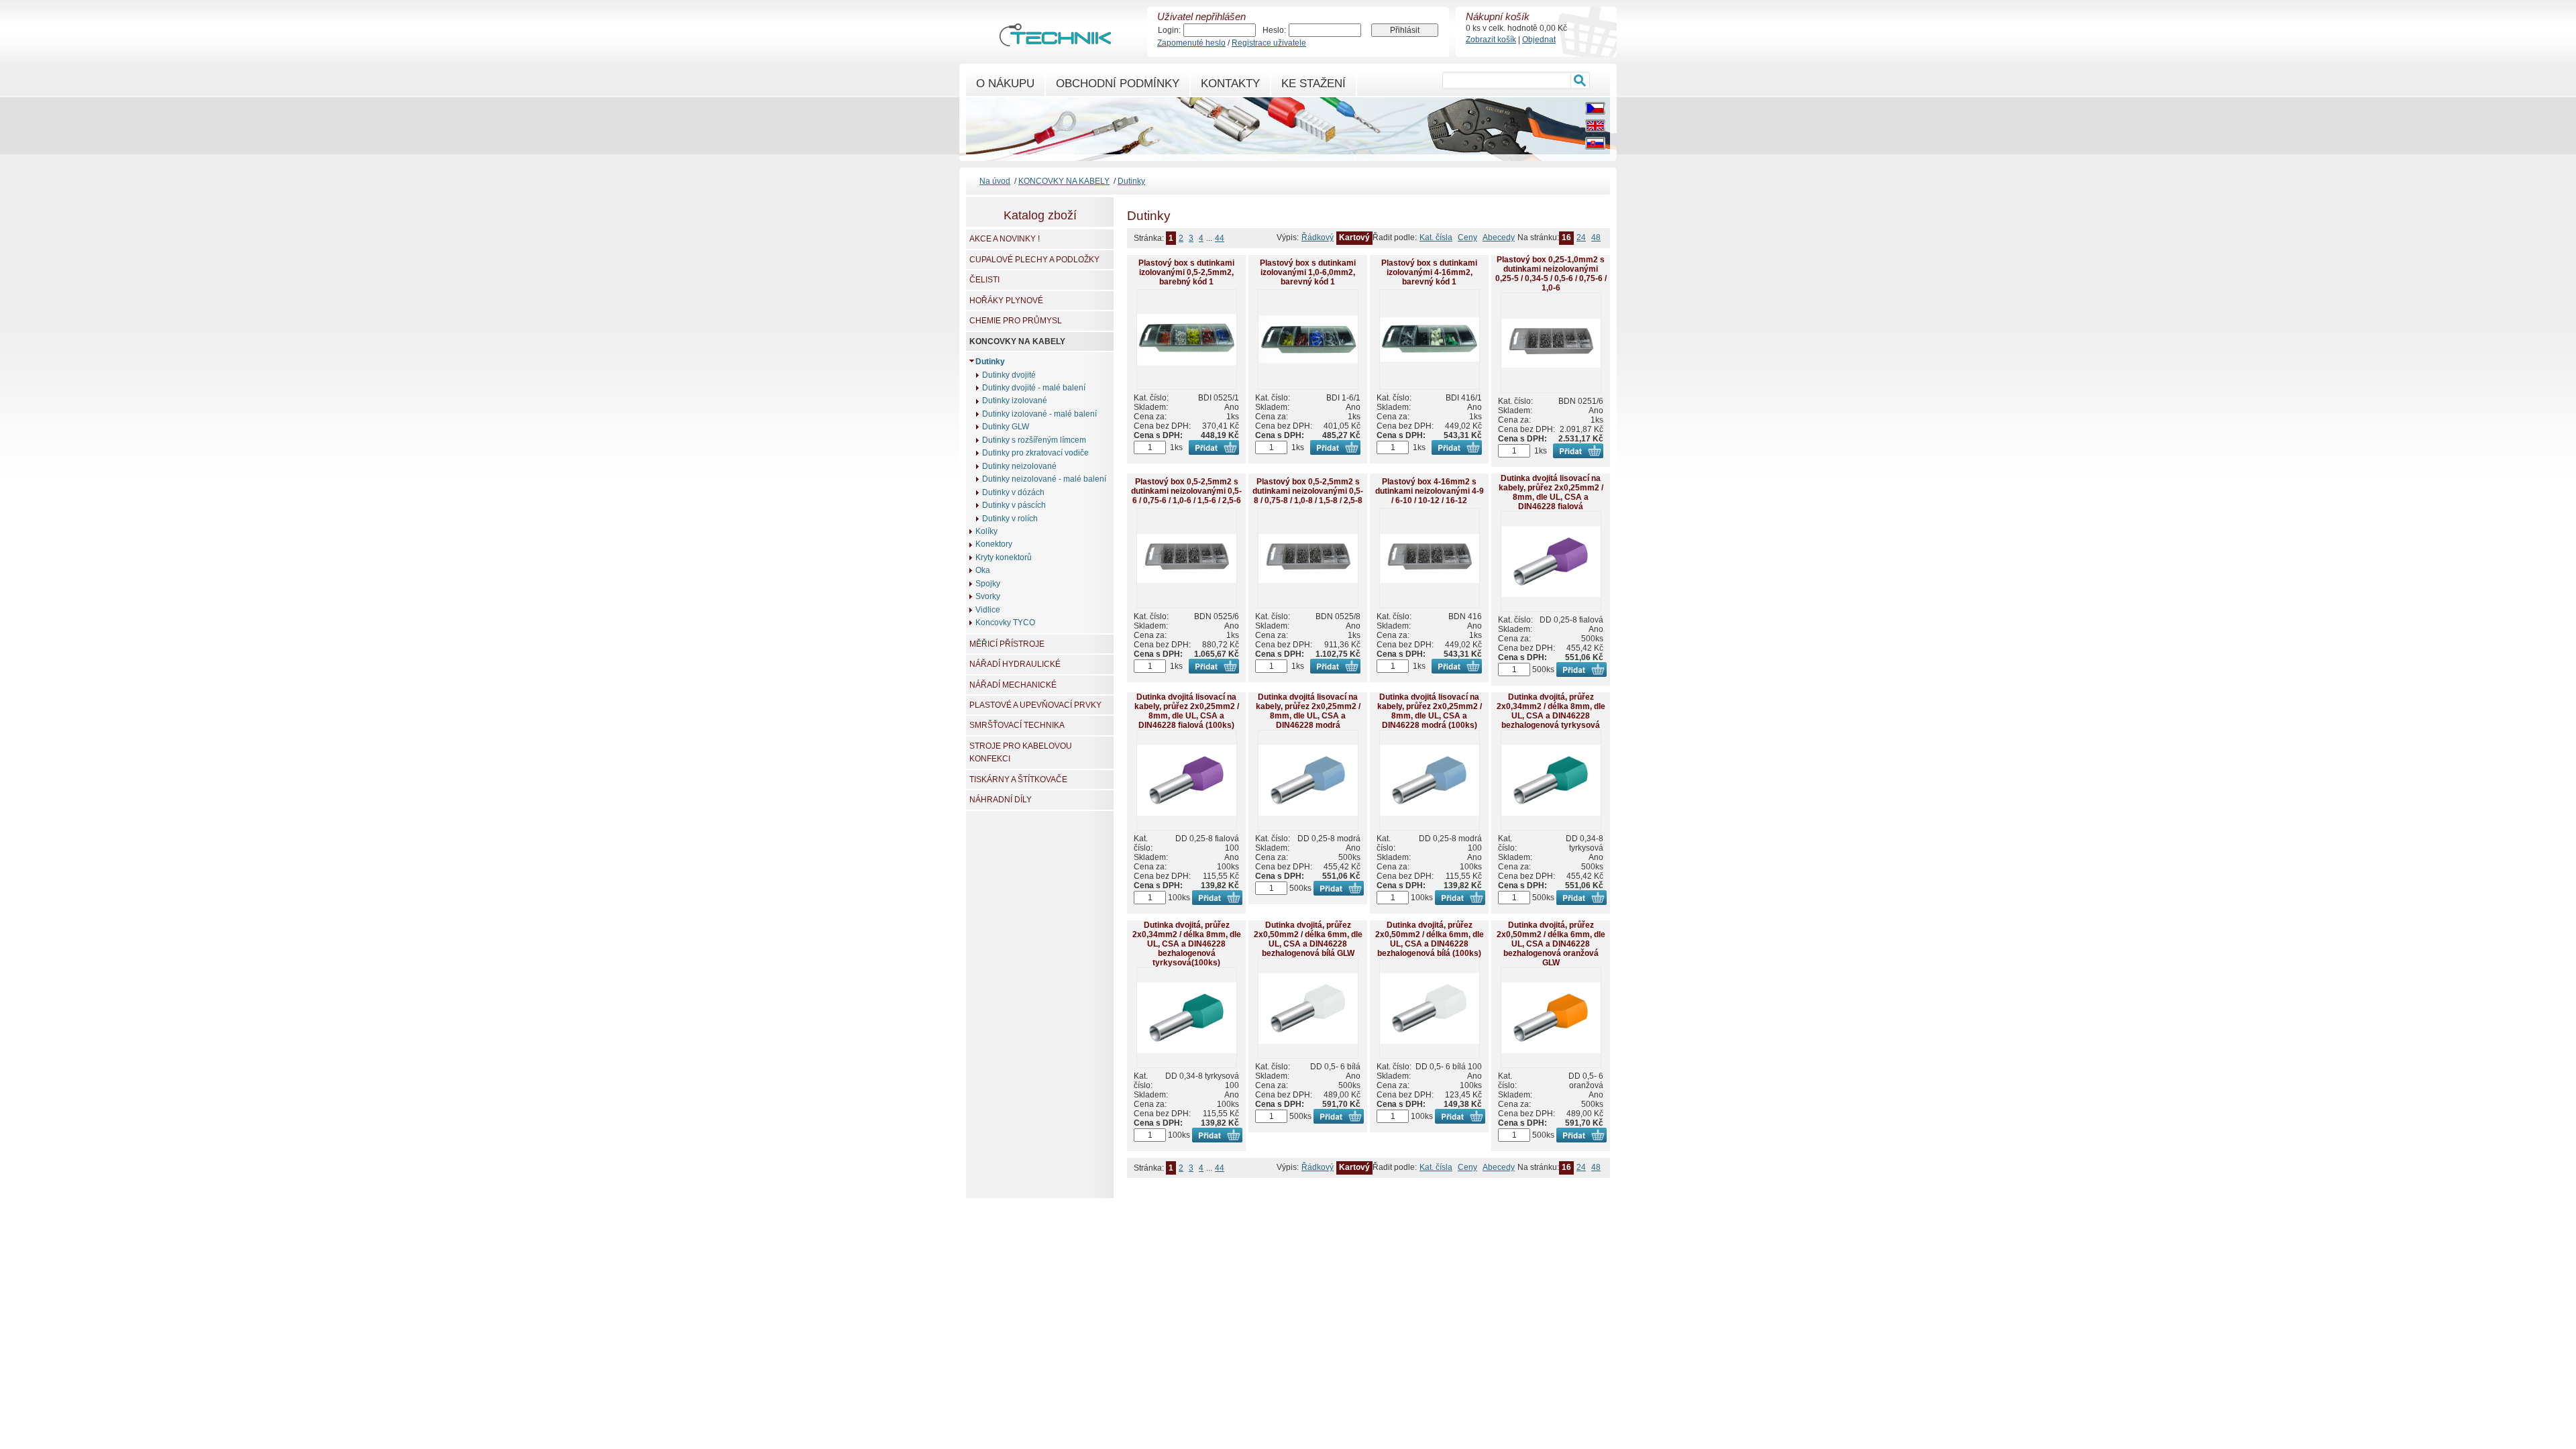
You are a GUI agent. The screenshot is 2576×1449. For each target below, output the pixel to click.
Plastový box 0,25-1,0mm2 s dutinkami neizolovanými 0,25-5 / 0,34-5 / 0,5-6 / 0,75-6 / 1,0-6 (1551, 274)
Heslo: (1274, 30)
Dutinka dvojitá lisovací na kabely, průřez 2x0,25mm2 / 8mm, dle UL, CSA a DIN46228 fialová (1551, 492)
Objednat (1539, 40)
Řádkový (1318, 237)
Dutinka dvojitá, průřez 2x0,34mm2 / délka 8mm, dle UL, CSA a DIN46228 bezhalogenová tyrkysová (1551, 711)
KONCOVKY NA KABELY (1064, 181)
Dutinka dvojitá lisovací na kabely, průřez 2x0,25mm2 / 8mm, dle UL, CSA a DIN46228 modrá (1308, 711)
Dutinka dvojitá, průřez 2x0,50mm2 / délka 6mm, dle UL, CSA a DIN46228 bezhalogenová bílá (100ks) (1430, 939)
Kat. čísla (1436, 237)
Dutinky (1131, 181)
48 (1596, 237)
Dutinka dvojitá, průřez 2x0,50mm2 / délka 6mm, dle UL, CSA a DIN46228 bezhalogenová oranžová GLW (1551, 944)
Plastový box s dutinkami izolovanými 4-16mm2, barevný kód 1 (1429, 272)
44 (1220, 238)
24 (1581, 237)
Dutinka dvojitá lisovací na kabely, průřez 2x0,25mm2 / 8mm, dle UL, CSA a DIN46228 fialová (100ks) (1187, 711)
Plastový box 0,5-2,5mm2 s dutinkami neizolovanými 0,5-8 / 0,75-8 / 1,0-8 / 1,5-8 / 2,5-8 (1308, 491)
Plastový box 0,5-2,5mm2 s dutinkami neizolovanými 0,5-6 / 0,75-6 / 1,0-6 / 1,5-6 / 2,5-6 (1186, 491)
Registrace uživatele (1269, 43)
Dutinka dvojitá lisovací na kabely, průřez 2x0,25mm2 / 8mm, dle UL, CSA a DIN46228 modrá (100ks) (1430, 711)
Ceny (1467, 237)
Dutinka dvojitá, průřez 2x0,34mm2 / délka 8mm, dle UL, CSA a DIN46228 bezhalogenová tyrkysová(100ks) (1187, 944)
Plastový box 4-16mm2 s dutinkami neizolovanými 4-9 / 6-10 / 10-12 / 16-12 (1430, 491)
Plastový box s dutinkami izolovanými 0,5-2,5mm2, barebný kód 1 (1186, 272)
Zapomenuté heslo (1191, 43)
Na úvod (995, 181)
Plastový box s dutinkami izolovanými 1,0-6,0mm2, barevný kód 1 (1308, 272)
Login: (1169, 30)
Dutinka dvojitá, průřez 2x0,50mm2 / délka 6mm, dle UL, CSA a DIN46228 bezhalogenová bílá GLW (1308, 939)
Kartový (1354, 237)
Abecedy (1499, 237)
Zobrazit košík (1491, 40)
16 (1566, 237)
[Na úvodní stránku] (1055, 40)
